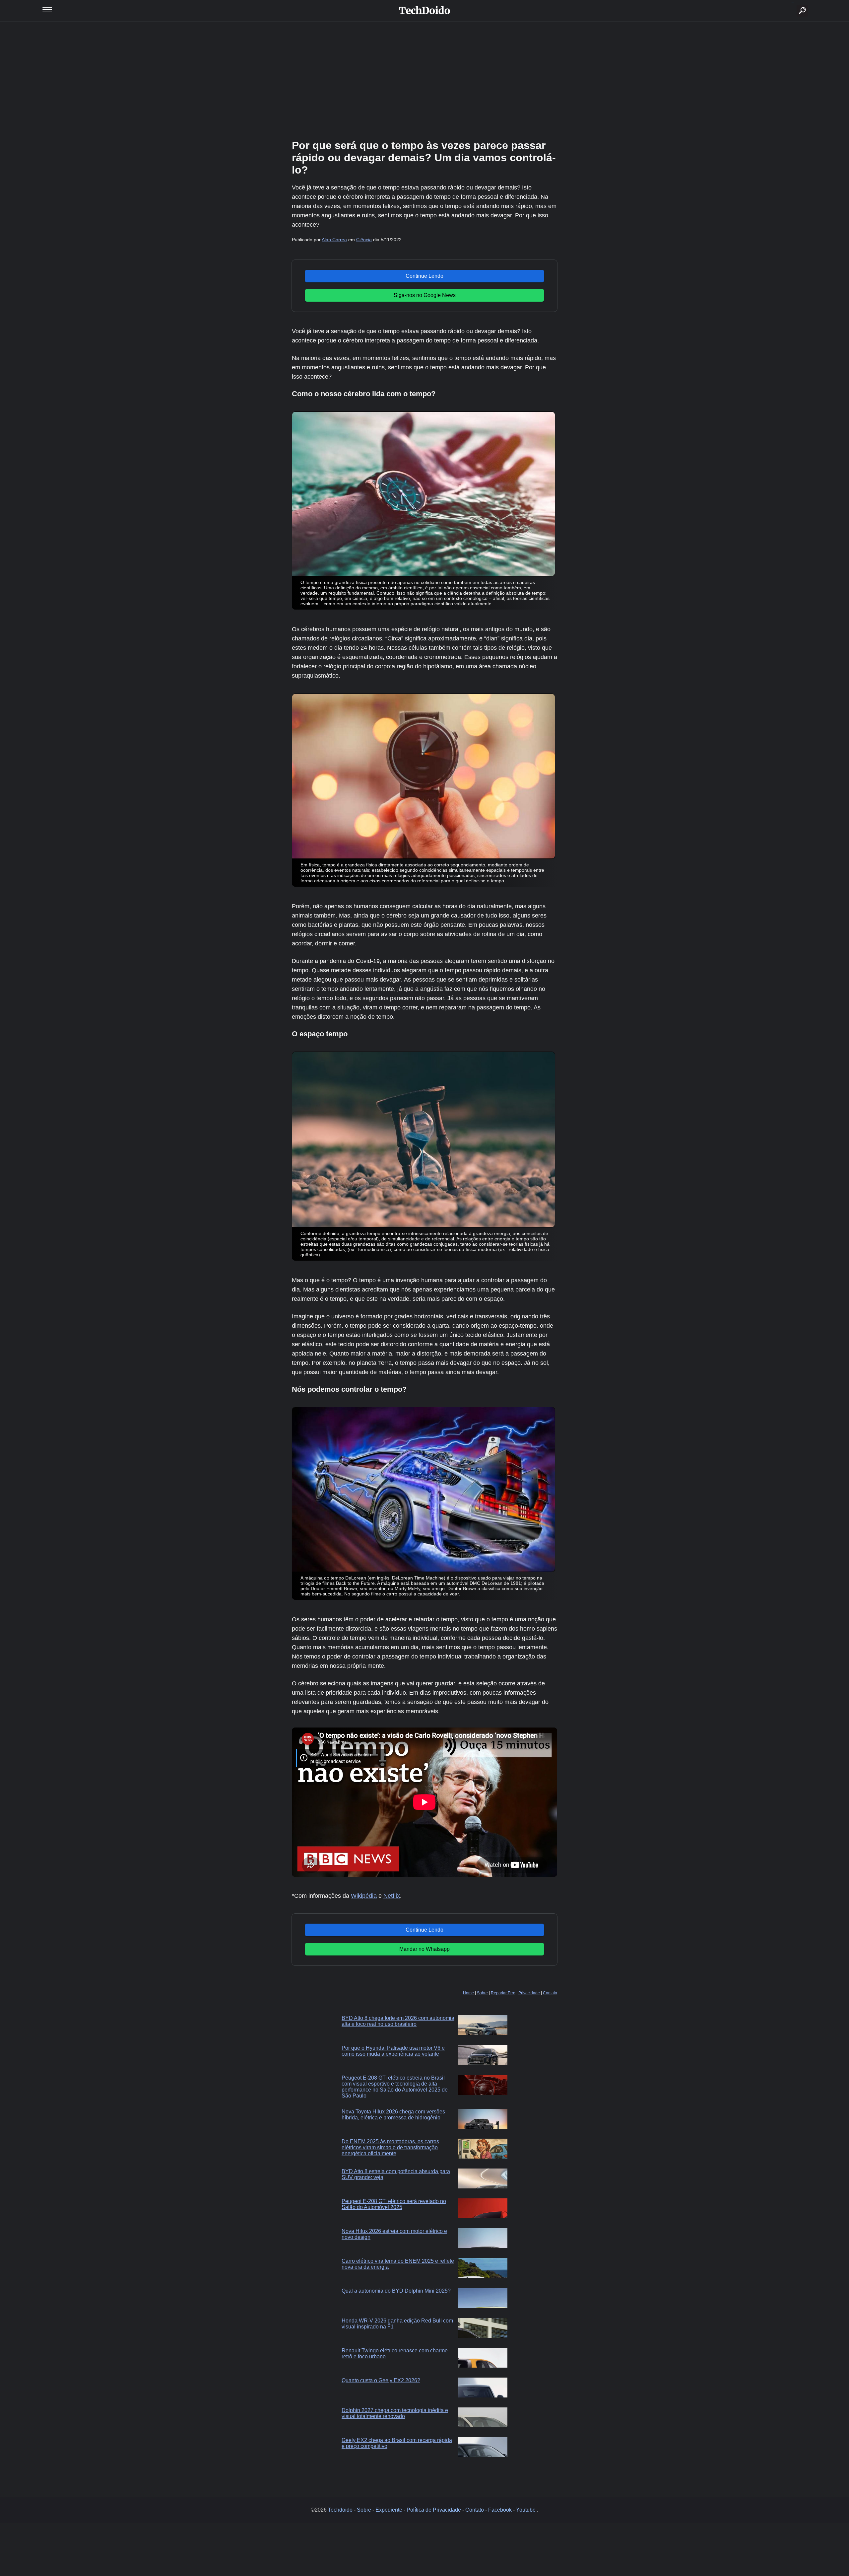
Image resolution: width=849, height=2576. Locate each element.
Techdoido (340, 2510)
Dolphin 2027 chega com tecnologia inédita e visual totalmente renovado (395, 2413)
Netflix (392, 1896)
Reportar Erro (503, 1993)
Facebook (500, 2510)
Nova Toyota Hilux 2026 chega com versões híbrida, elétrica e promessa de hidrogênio (393, 2115)
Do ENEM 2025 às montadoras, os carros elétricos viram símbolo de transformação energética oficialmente (390, 2147)
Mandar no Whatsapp (424, 1949)
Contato (550, 1993)
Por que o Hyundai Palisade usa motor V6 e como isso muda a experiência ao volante (393, 2051)
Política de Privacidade (434, 2510)
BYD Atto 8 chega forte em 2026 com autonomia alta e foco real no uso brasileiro (398, 2021)
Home (468, 1993)
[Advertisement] (424, 80)
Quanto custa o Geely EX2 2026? (381, 2380)
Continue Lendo (424, 276)
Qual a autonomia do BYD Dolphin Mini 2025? (396, 2291)
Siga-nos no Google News (425, 295)
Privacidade (529, 1993)
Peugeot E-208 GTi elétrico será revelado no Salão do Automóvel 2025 (394, 2204)
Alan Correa (334, 240)
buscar (792, 2)
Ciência (364, 240)
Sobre (482, 1993)
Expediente (389, 2510)
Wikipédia (364, 1896)
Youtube (526, 2510)
